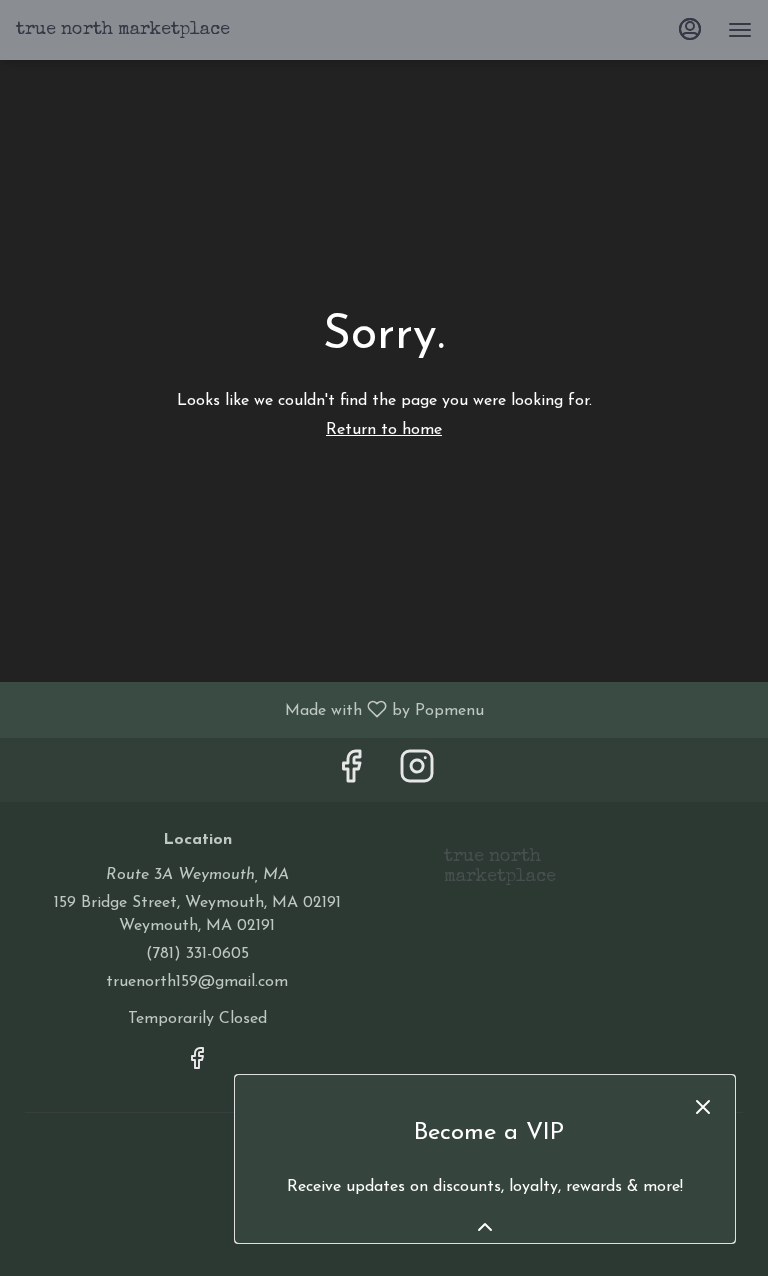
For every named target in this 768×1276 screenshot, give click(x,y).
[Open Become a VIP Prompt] (485, 1227)
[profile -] (690, 29)
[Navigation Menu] (740, 30)
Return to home (384, 430)
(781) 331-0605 (197, 954)
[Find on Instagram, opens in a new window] (417, 774)
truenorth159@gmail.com (197, 982)
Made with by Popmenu (249, 710)
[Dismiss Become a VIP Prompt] (703, 1107)
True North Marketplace (492, 876)
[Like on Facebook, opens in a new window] (351, 774)
